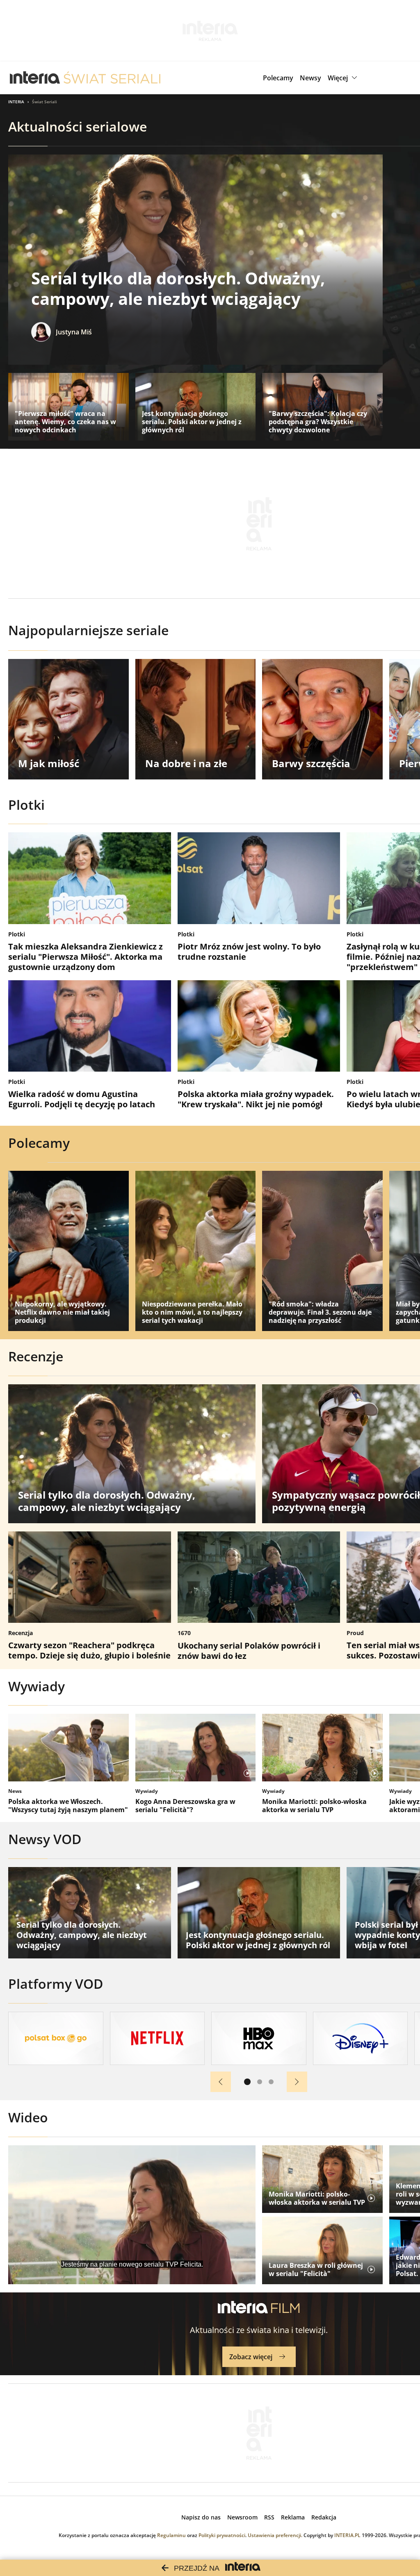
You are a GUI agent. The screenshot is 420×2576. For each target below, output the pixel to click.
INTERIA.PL (347, 2535)
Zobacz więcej (251, 2357)
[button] (344, 78)
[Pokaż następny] (297, 2082)
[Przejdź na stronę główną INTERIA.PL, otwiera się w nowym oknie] (35, 78)
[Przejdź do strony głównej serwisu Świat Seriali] (112, 78)
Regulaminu (171, 2535)
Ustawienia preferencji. (275, 2535)
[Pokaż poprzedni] (221, 2082)
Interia (16, 102)
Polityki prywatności (222, 2535)
